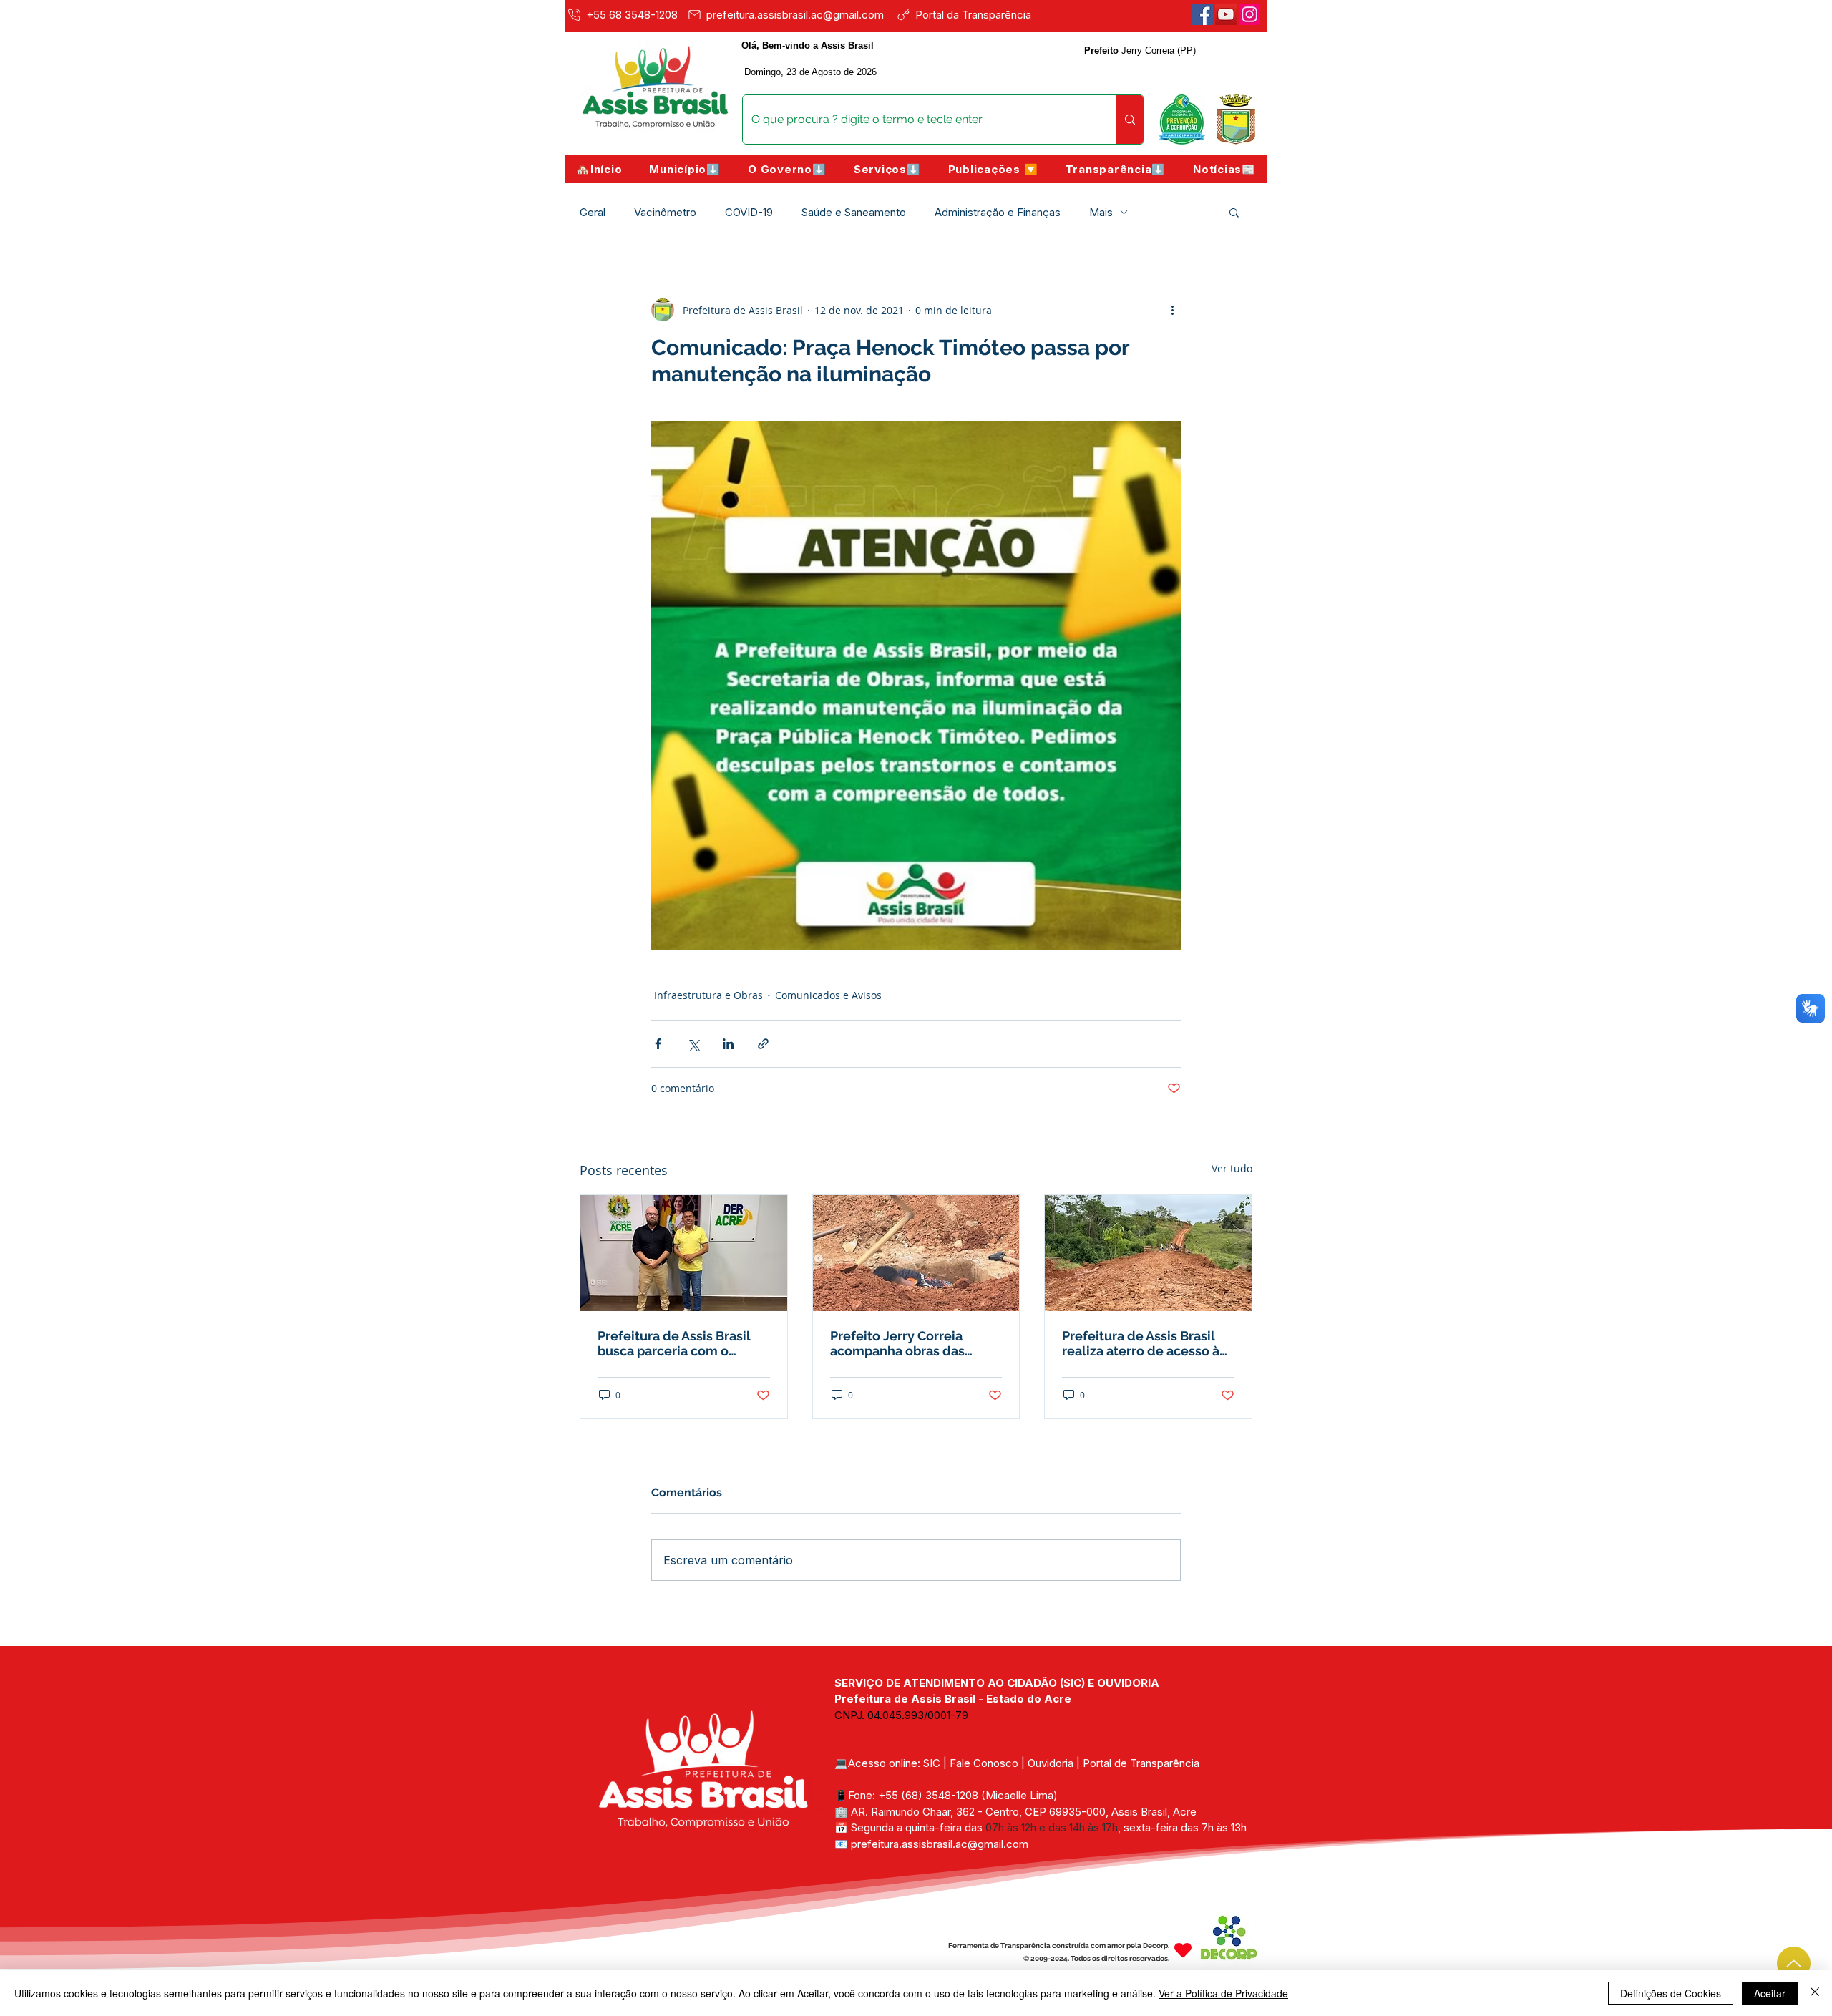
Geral (593, 212)
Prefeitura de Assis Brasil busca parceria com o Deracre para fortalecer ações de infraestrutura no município (679, 1343)
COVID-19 (749, 212)
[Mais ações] (1172, 310)
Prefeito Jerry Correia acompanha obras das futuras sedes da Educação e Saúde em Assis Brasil (913, 1343)
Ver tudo (1232, 1168)
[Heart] (1183, 1951)
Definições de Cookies (1671, 1993)
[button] (685, 169)
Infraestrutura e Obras (708, 995)
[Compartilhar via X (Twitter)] (693, 1044)
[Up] (1794, 1963)
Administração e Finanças (998, 212)
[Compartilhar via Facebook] (658, 1044)
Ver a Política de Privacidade (1223, 1993)
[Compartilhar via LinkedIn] (728, 1044)
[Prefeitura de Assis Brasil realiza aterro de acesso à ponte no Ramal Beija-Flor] (1148, 1253)
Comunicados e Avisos (828, 995)
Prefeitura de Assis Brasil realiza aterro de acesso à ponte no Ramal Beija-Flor (1142, 1343)
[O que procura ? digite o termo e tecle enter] (1130, 120)
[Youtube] (1226, 14)
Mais (1101, 212)
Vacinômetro (665, 212)
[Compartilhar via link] (763, 1044)
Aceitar (1770, 1993)
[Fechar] (1815, 1993)
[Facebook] (1202, 14)
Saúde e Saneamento (854, 212)
